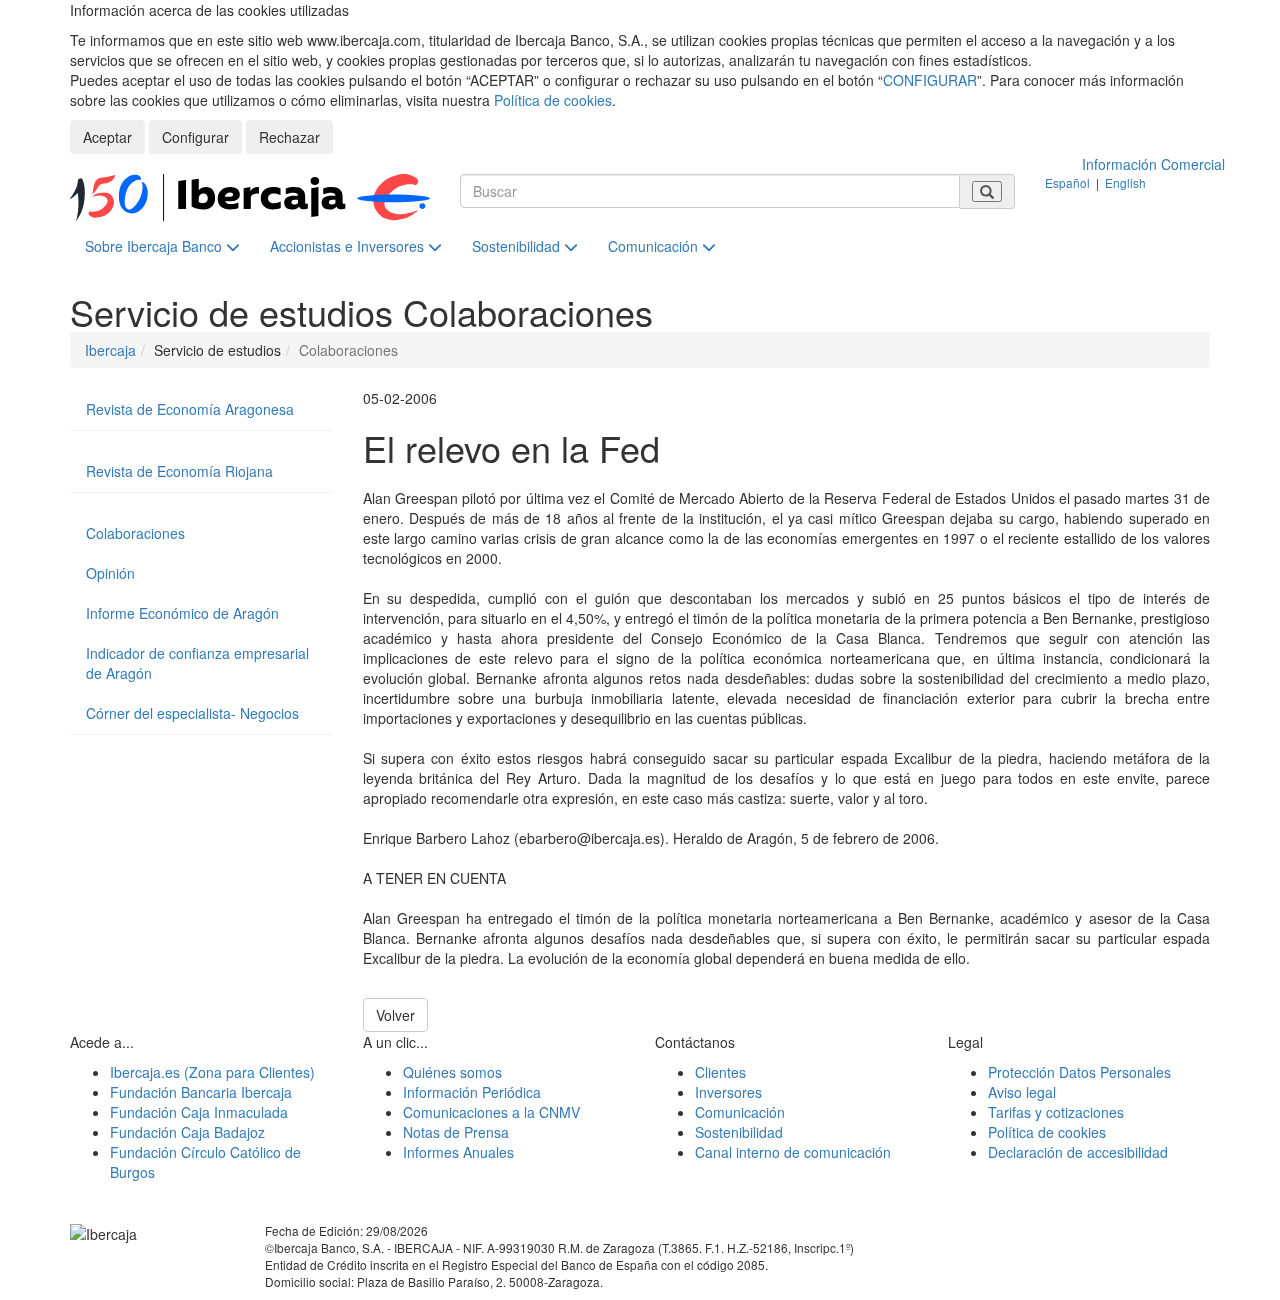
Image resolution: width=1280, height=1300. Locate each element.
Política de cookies (553, 100)
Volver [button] (395, 1015)
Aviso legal (1022, 1092)
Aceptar (107, 137)
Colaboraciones (135, 533)
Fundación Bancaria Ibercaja (201, 1092)
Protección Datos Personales (1079, 1072)
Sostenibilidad (518, 246)
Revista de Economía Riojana (179, 471)
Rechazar (289, 137)
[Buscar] (987, 191)
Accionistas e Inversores (349, 246)
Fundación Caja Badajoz (187, 1132)
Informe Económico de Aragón (182, 613)
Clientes (720, 1072)
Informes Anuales (458, 1152)
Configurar (195, 137)
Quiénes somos (452, 1072)
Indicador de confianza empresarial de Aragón (197, 663)
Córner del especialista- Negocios (192, 713)
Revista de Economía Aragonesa (190, 409)
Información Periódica (472, 1092)
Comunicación (655, 246)
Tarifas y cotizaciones (1056, 1112)
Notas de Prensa (456, 1132)
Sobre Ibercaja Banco (155, 246)
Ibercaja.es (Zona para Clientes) (212, 1072)
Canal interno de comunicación (793, 1152)
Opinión (110, 573)
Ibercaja (110, 350)
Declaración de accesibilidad (1078, 1152)
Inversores (728, 1092)
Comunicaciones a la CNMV (491, 1112)
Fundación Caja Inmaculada (199, 1112)
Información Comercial (1153, 164)
